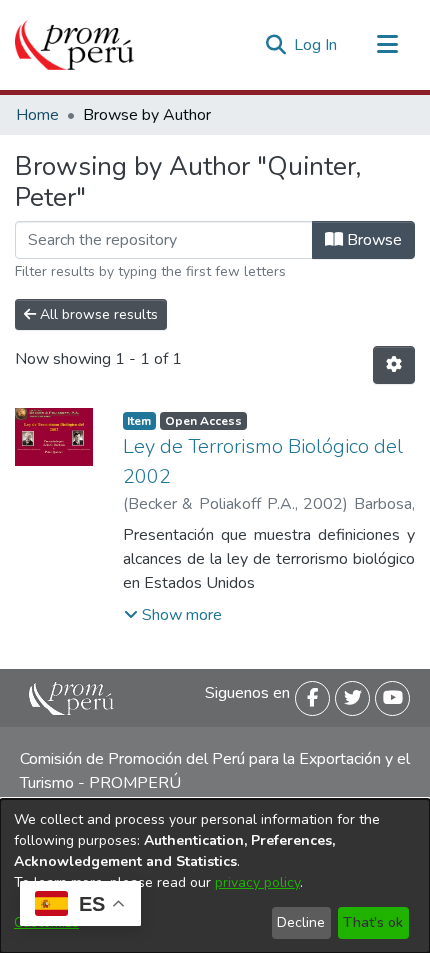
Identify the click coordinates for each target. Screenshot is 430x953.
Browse (372, 240)
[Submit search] (275, 45)
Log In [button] (316, 45)
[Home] (74, 45)
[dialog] (215, 876)
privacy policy (257, 882)
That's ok (373, 922)
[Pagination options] (394, 365)
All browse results (97, 314)
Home (37, 115)
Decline (301, 922)
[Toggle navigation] (387, 45)
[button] (173, 615)
